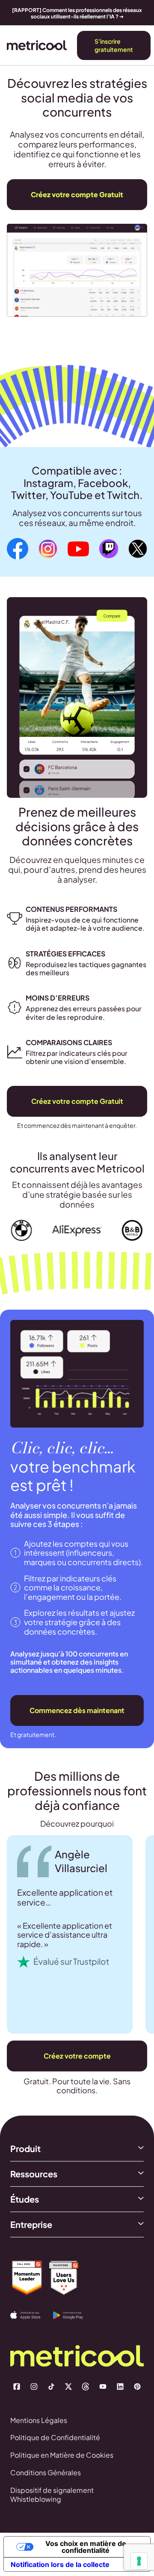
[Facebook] (17, 2387)
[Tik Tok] (51, 2387)
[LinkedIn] (120, 2387)
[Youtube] (103, 2387)
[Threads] (86, 2387)
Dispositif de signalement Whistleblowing (52, 2495)
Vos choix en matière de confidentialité (86, 2547)
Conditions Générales (46, 2472)
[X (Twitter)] (68, 2387)
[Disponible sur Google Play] (74, 2315)
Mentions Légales (39, 2420)
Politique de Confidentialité (55, 2437)
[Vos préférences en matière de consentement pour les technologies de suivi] (139, 2561)
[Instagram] (34, 2387)
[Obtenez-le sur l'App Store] (32, 2315)
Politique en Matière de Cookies (62, 2455)
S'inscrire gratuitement (114, 45)
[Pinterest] (137, 2387)
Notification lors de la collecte (60, 2564)
